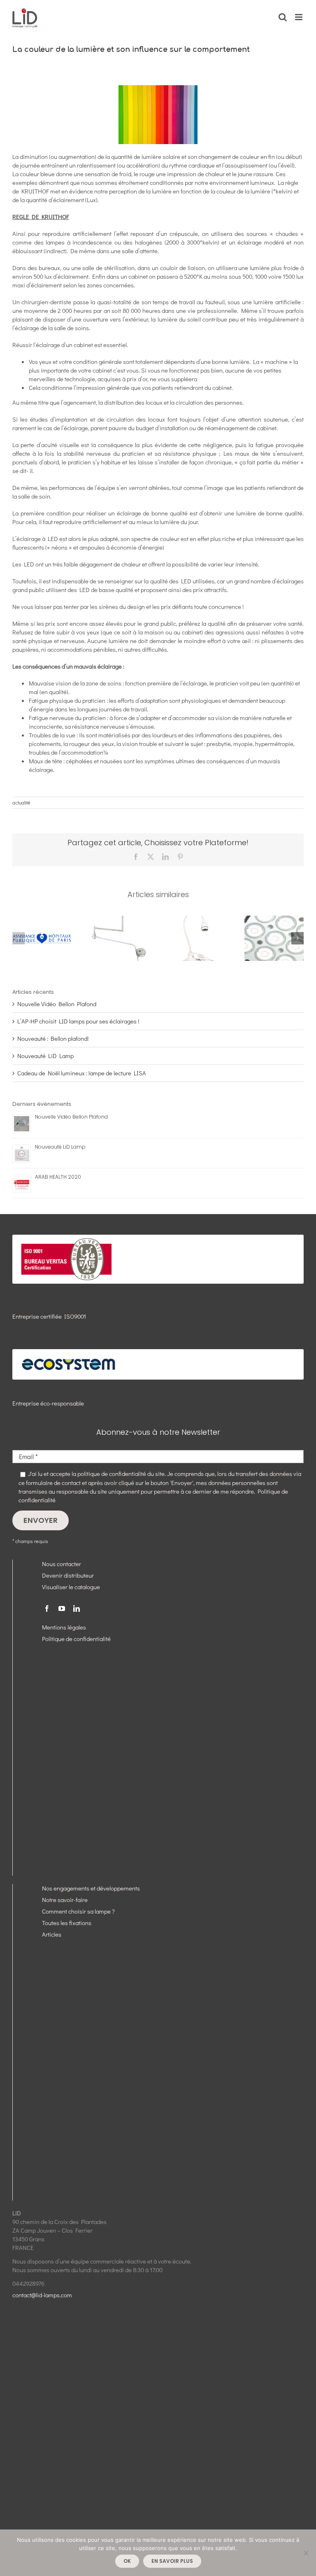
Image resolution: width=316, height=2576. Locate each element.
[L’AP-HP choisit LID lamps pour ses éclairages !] (42, 920)
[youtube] (62, 1609)
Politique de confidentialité (76, 1639)
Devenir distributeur (68, 1575)
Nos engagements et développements (91, 1888)
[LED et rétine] (274, 920)
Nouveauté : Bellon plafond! (53, 1038)
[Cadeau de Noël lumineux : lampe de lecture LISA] (197, 920)
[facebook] (47, 1609)
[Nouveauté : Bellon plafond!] (119, 920)
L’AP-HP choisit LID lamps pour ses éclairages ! (78, 1021)
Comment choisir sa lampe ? (78, 1911)
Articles (52, 1934)
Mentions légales (64, 1627)
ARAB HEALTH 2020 (58, 1177)
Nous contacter (62, 1564)
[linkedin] (77, 1609)
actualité (21, 802)
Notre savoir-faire (65, 1900)
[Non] (306, 2553)
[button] (19, 938)
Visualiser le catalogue (71, 1587)
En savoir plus (172, 2561)
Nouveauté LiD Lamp (45, 1056)
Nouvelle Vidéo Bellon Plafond (57, 1004)
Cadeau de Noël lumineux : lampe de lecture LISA (82, 1073)
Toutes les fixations (67, 1923)
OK (127, 2561)
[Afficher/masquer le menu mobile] (299, 17)
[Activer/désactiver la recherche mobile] (283, 17)
